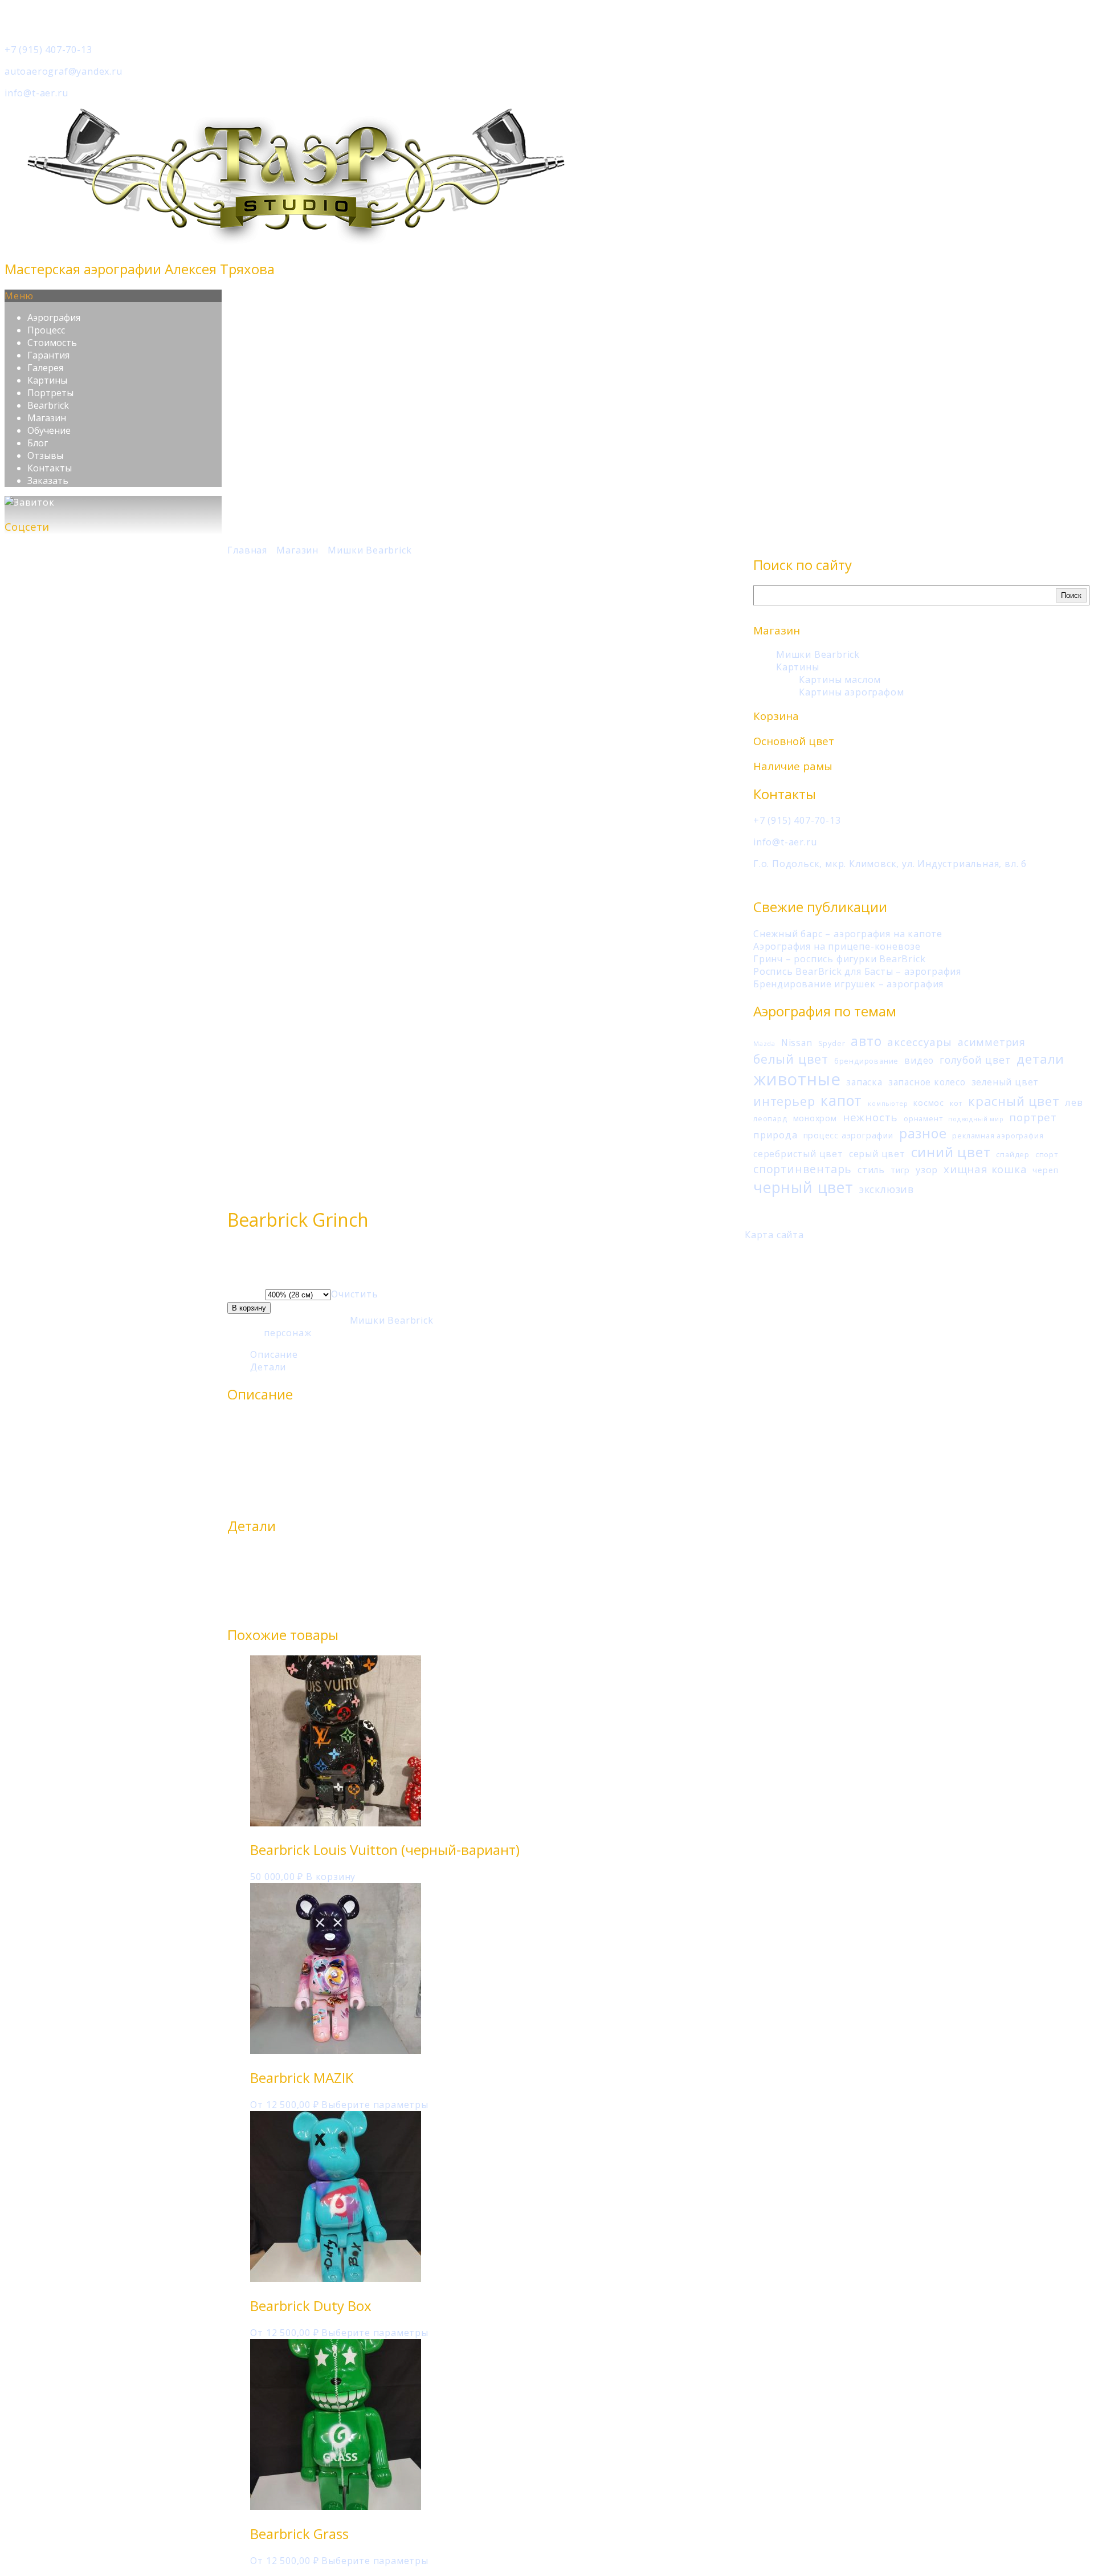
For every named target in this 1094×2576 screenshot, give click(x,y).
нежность (870, 1117)
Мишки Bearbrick (818, 654)
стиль (871, 1170)
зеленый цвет (1005, 1082)
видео (919, 1060)
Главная (247, 550)
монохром (815, 1118)
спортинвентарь (803, 1169)
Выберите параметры (375, 2105)
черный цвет (803, 1187)
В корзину (249, 1308)
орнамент (923, 1118)
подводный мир (976, 1119)
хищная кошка (985, 1169)
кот (956, 1103)
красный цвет (1014, 1101)
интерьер (784, 1101)
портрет (1033, 1117)
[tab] (497, 1354)
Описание (274, 1354)
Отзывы (45, 455)
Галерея (45, 368)
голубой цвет (975, 1060)
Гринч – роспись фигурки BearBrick (839, 959)
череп (1045, 1170)
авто (866, 1041)
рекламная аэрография (998, 1136)
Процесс (46, 330)
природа (775, 1135)
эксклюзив (887, 1189)
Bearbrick (48, 405)
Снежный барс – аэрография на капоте (848, 934)
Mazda (764, 1044)
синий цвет (951, 1152)
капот (841, 1100)
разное (923, 1133)
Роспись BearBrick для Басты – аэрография (857, 971)
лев (1074, 1102)
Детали (268, 1367)
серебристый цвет (798, 1154)
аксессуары (920, 1042)
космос (929, 1103)
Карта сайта (774, 1235)
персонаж (287, 1333)
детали (1040, 1059)
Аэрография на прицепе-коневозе (837, 946)
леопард (770, 1118)
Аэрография (54, 318)
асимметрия (992, 1042)
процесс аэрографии (848, 1135)
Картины (47, 380)
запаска (864, 1082)
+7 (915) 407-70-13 (48, 50)
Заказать (48, 481)
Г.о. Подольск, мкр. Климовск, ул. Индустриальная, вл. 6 (890, 864)
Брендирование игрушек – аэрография (848, 984)
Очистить (354, 1294)
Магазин (47, 418)
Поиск (1071, 595)
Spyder (832, 1043)
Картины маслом (840, 679)
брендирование (866, 1061)
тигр (900, 1170)
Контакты (50, 468)
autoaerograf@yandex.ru (64, 71)
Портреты (50, 393)
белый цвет (791, 1059)
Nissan (797, 1043)
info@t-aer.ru (36, 93)
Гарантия (48, 355)
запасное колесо (927, 1082)
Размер (246, 1294)
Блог (38, 443)
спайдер (1013, 1154)
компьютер (888, 1104)
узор (927, 1169)
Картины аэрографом (851, 692)
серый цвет (877, 1154)
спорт (1047, 1154)
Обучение (49, 430)
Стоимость (52, 343)
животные (797, 1079)
